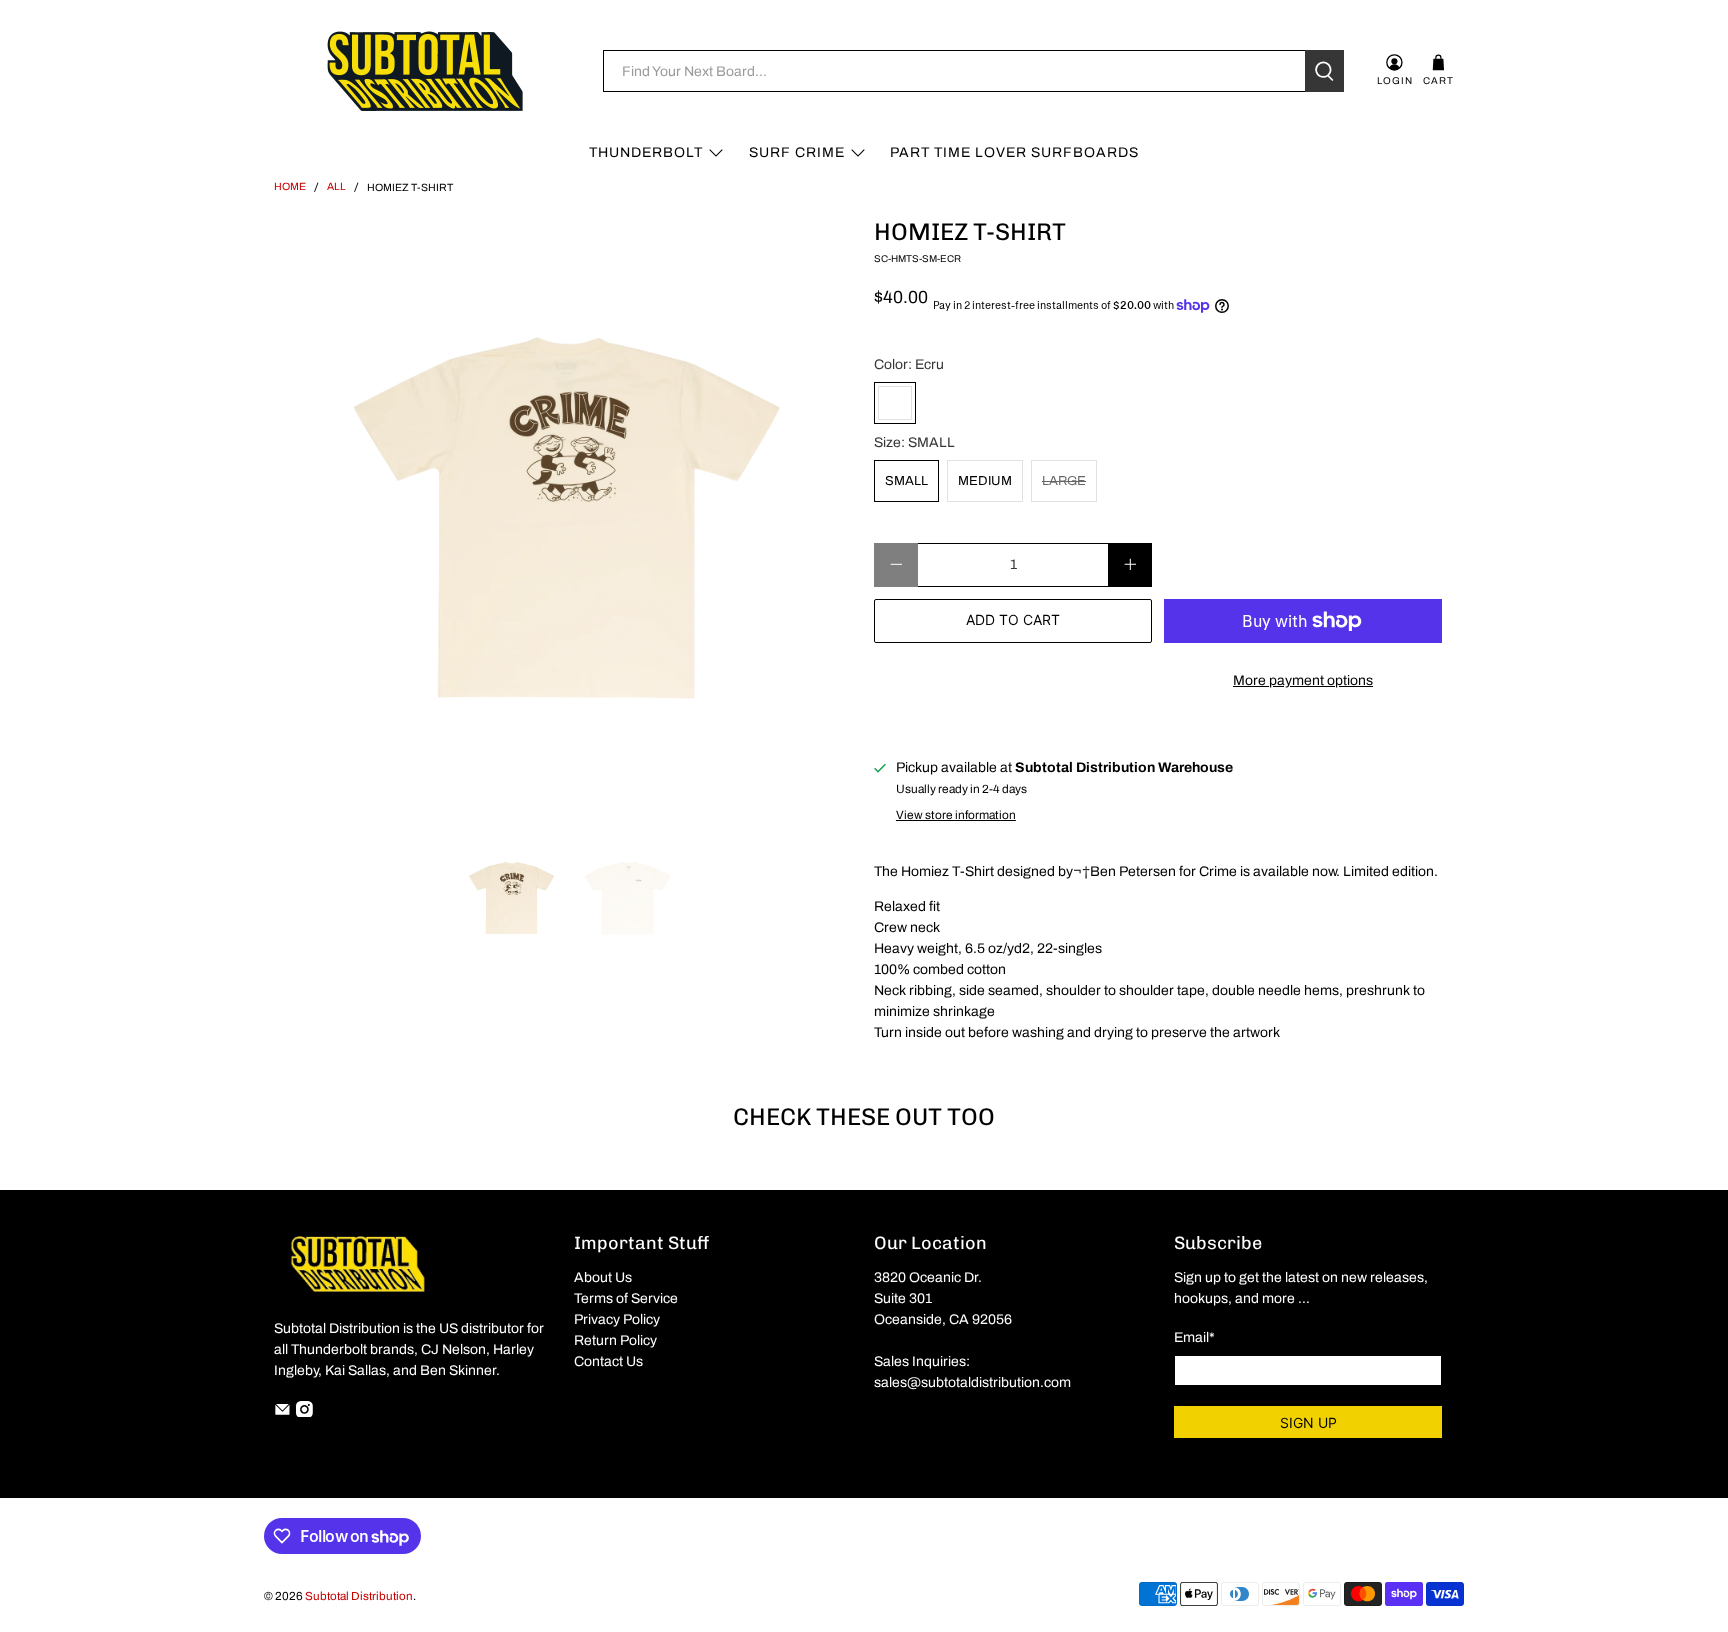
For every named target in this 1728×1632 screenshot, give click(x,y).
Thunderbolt (646, 152)
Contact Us (608, 1361)
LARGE (1064, 481)
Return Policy (615, 1340)
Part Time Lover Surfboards (1014, 152)
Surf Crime (797, 152)
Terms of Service (626, 1298)
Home (290, 187)
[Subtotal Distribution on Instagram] (304, 1412)
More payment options (1303, 680)
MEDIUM (985, 481)
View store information (956, 815)
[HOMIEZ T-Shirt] (564, 518)
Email (1194, 1337)
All (336, 187)
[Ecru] (895, 403)
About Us (603, 1277)
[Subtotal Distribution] (425, 71)
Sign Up (1308, 1422)
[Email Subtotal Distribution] (282, 1412)
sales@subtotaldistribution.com (972, 1382)
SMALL (906, 481)
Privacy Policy (617, 1319)
